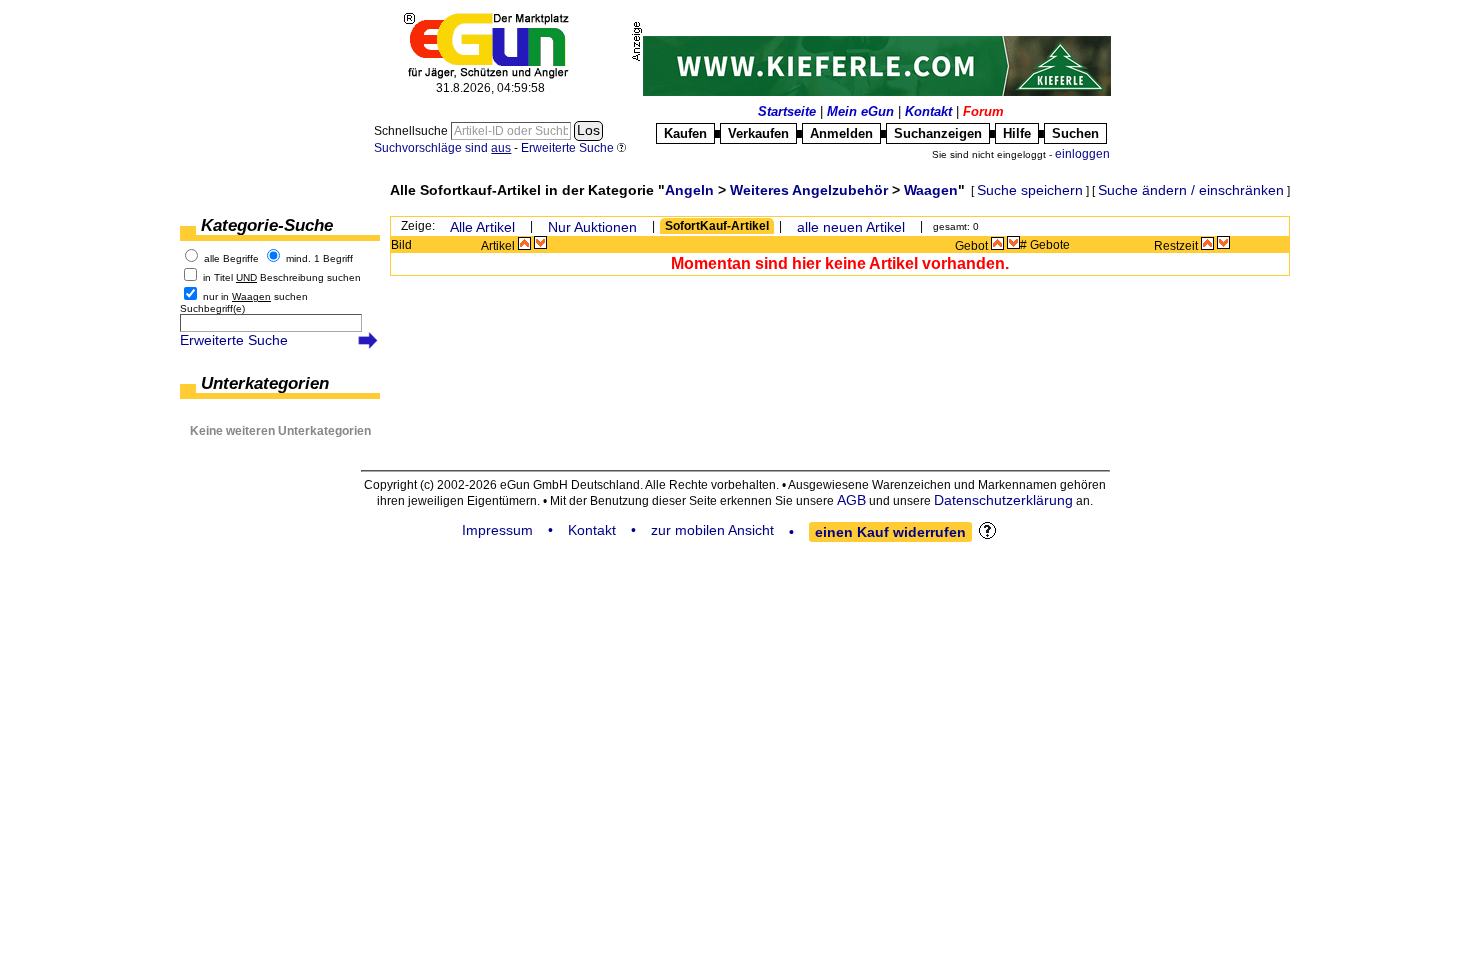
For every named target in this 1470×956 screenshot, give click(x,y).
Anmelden (841, 133)
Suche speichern (1030, 190)
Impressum (497, 530)
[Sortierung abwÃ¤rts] (540, 243)
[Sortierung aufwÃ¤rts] (524, 243)
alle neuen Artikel (851, 227)
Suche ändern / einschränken (1191, 190)
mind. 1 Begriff (319, 258)
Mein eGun (860, 111)
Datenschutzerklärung (1003, 500)
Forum (983, 111)
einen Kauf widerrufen (890, 532)
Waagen (931, 190)
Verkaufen (758, 133)
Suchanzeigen (938, 133)
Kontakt (928, 111)
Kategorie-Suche (267, 225)
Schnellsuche (412, 131)
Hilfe (1017, 133)
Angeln (689, 190)
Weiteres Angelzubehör (809, 190)
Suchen (1075, 133)
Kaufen (685, 133)
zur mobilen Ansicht (712, 530)
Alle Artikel (482, 227)
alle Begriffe (231, 258)
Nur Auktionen (592, 227)
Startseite (787, 111)
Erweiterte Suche (234, 340)
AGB (851, 500)
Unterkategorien (265, 383)
